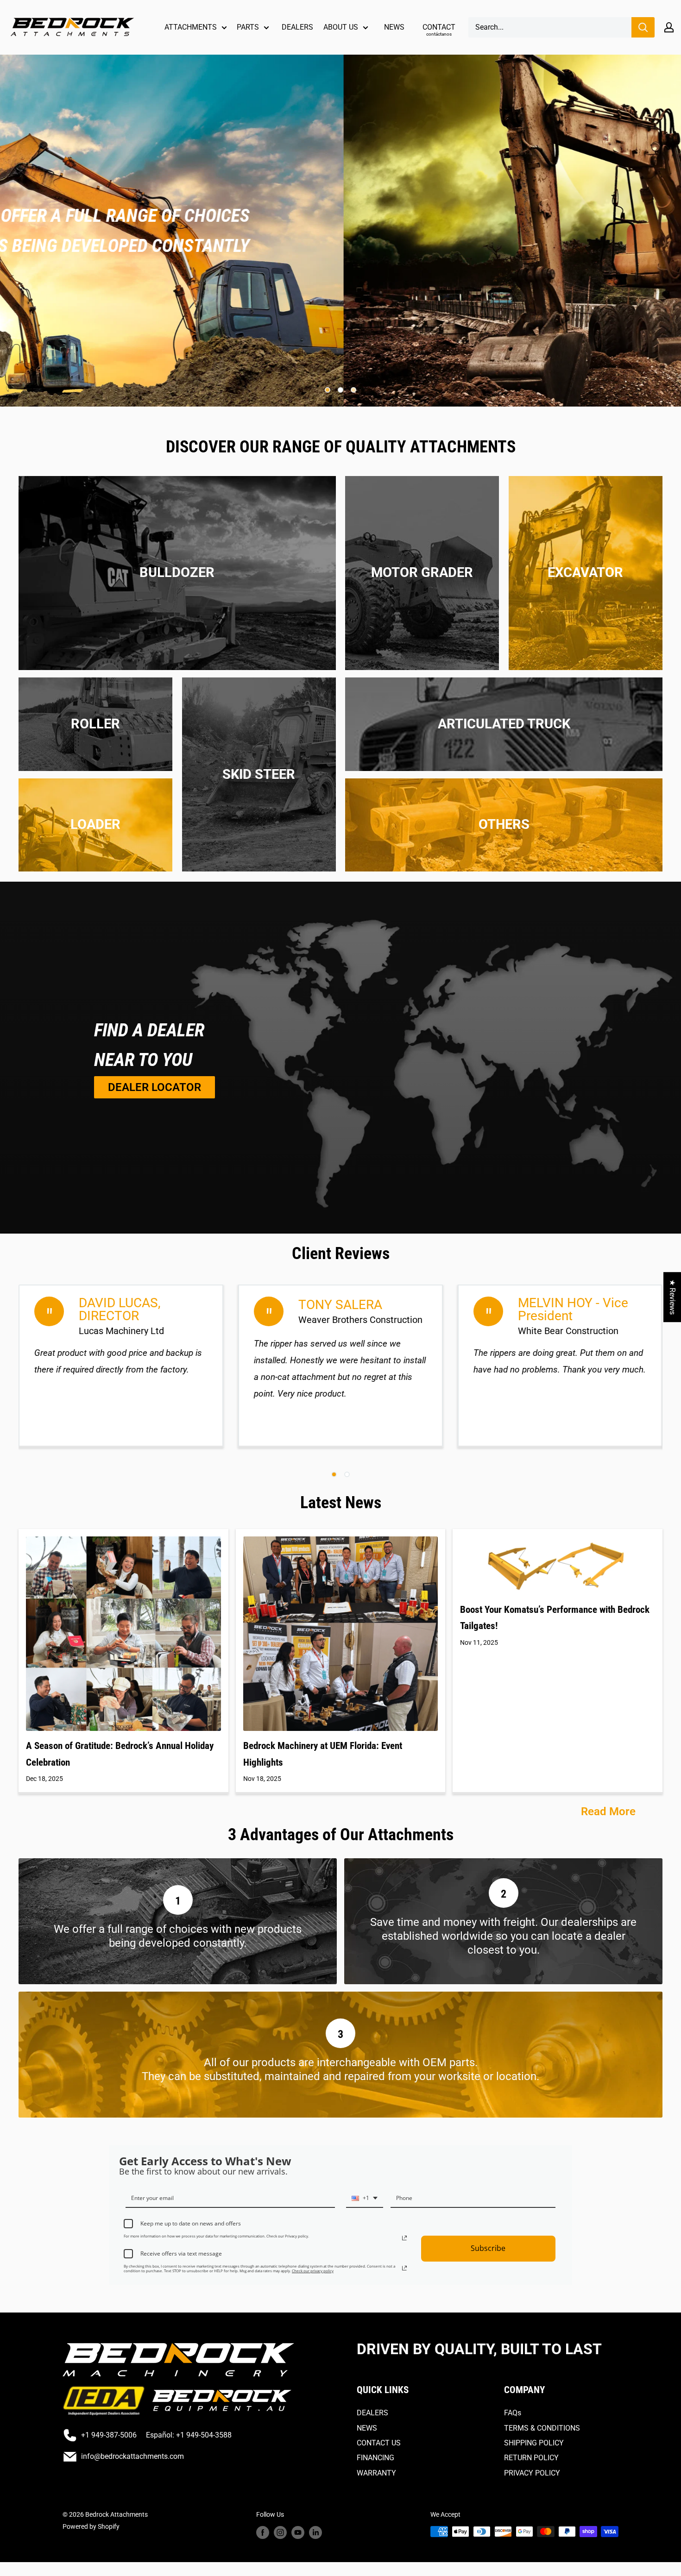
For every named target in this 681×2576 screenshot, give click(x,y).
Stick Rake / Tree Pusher (177, 613)
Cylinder (504, 846)
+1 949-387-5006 (109, 2435)
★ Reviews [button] (672, 1297)
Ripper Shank (422, 613)
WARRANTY (376, 2473)
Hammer (585, 599)
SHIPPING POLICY (534, 2443)
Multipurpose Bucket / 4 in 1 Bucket (259, 814)
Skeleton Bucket (259, 842)
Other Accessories (504, 860)
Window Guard (586, 668)
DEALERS (297, 27)
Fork (96, 860)
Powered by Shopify (91, 2526)
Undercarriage (177, 627)
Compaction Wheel (585, 544)
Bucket (586, 516)
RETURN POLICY (531, 2458)
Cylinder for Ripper (177, 544)
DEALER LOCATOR (154, 1087)
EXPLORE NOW (198, 260)
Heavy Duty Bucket (259, 801)
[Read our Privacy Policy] (404, 2238)
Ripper (422, 599)
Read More (610, 1811)
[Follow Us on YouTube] (298, 2532)
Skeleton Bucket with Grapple (259, 856)
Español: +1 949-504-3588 (189, 2435)
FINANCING (375, 2458)
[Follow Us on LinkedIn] (315, 2532)
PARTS (248, 27)
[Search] (643, 27)
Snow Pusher (259, 870)
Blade (177, 516)
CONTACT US (379, 2443)
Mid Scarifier (422, 544)
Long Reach (586, 613)
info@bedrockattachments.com (132, 2456)
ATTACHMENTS (191, 27)
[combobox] (365, 2201)
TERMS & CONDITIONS (542, 2428)
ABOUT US (341, 27)
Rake (585, 641)
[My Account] (669, 27)
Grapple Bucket (259, 759)
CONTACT (439, 30)
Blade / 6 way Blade (259, 718)
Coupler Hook (96, 846)
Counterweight (177, 530)
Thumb (585, 655)
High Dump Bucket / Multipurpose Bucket (95, 874)
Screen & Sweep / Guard (177, 599)
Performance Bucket (259, 828)
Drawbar (177, 558)
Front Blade (422, 530)
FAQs (513, 2413)
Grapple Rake (259, 745)
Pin (504, 874)
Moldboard (422, 558)
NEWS (394, 27)
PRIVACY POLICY (532, 2473)
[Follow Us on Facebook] (263, 2532)
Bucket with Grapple (585, 530)
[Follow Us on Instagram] (280, 2532)
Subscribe (488, 2248)
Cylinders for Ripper (422, 516)
